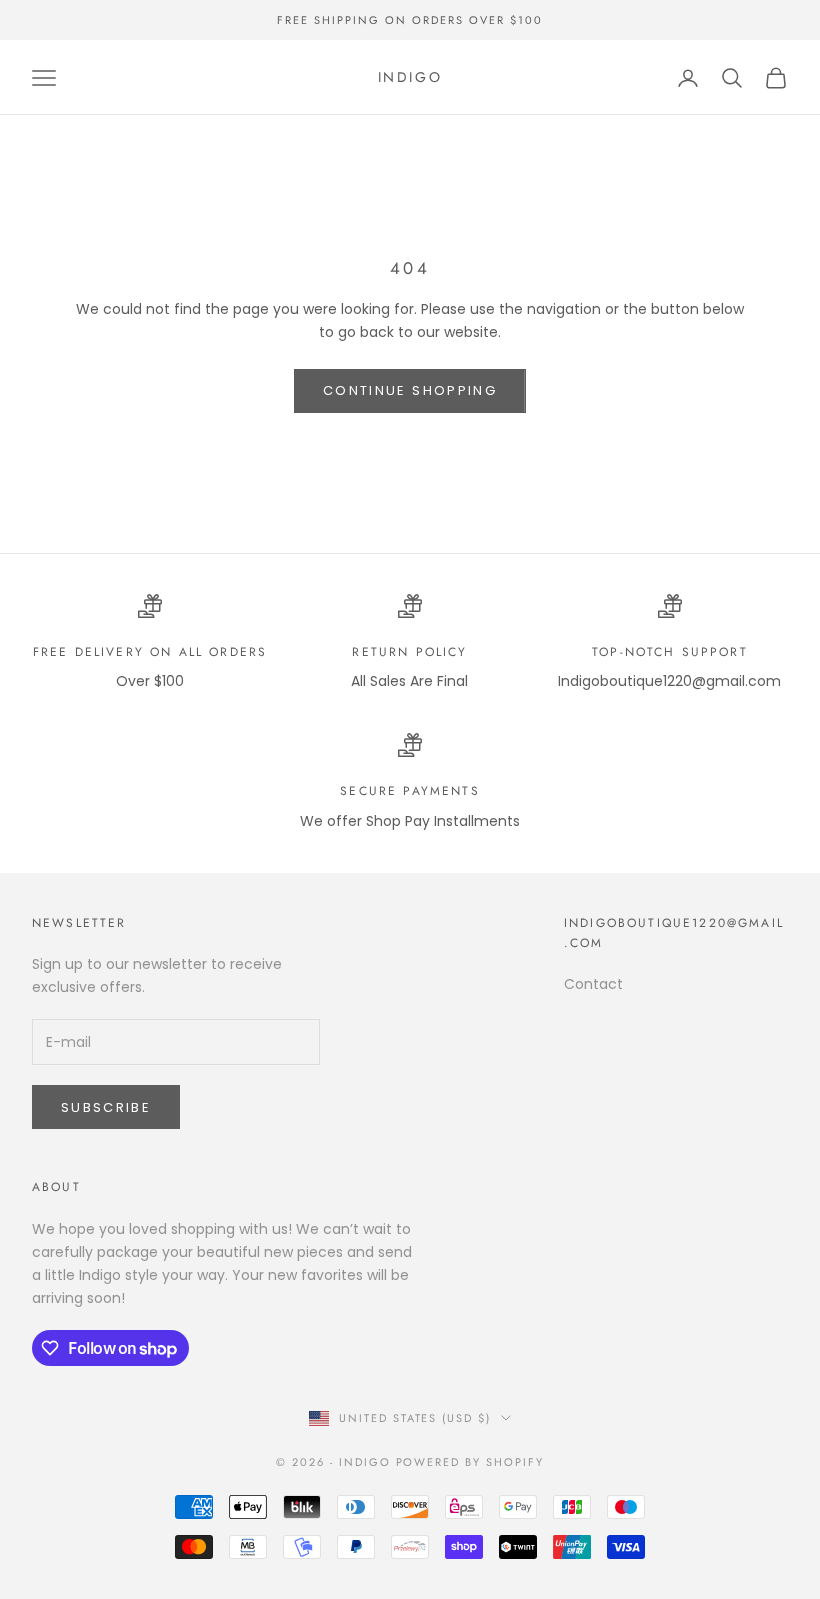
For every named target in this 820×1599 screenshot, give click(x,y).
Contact (593, 984)
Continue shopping (410, 390)
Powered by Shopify (470, 1462)
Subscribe (106, 1107)
